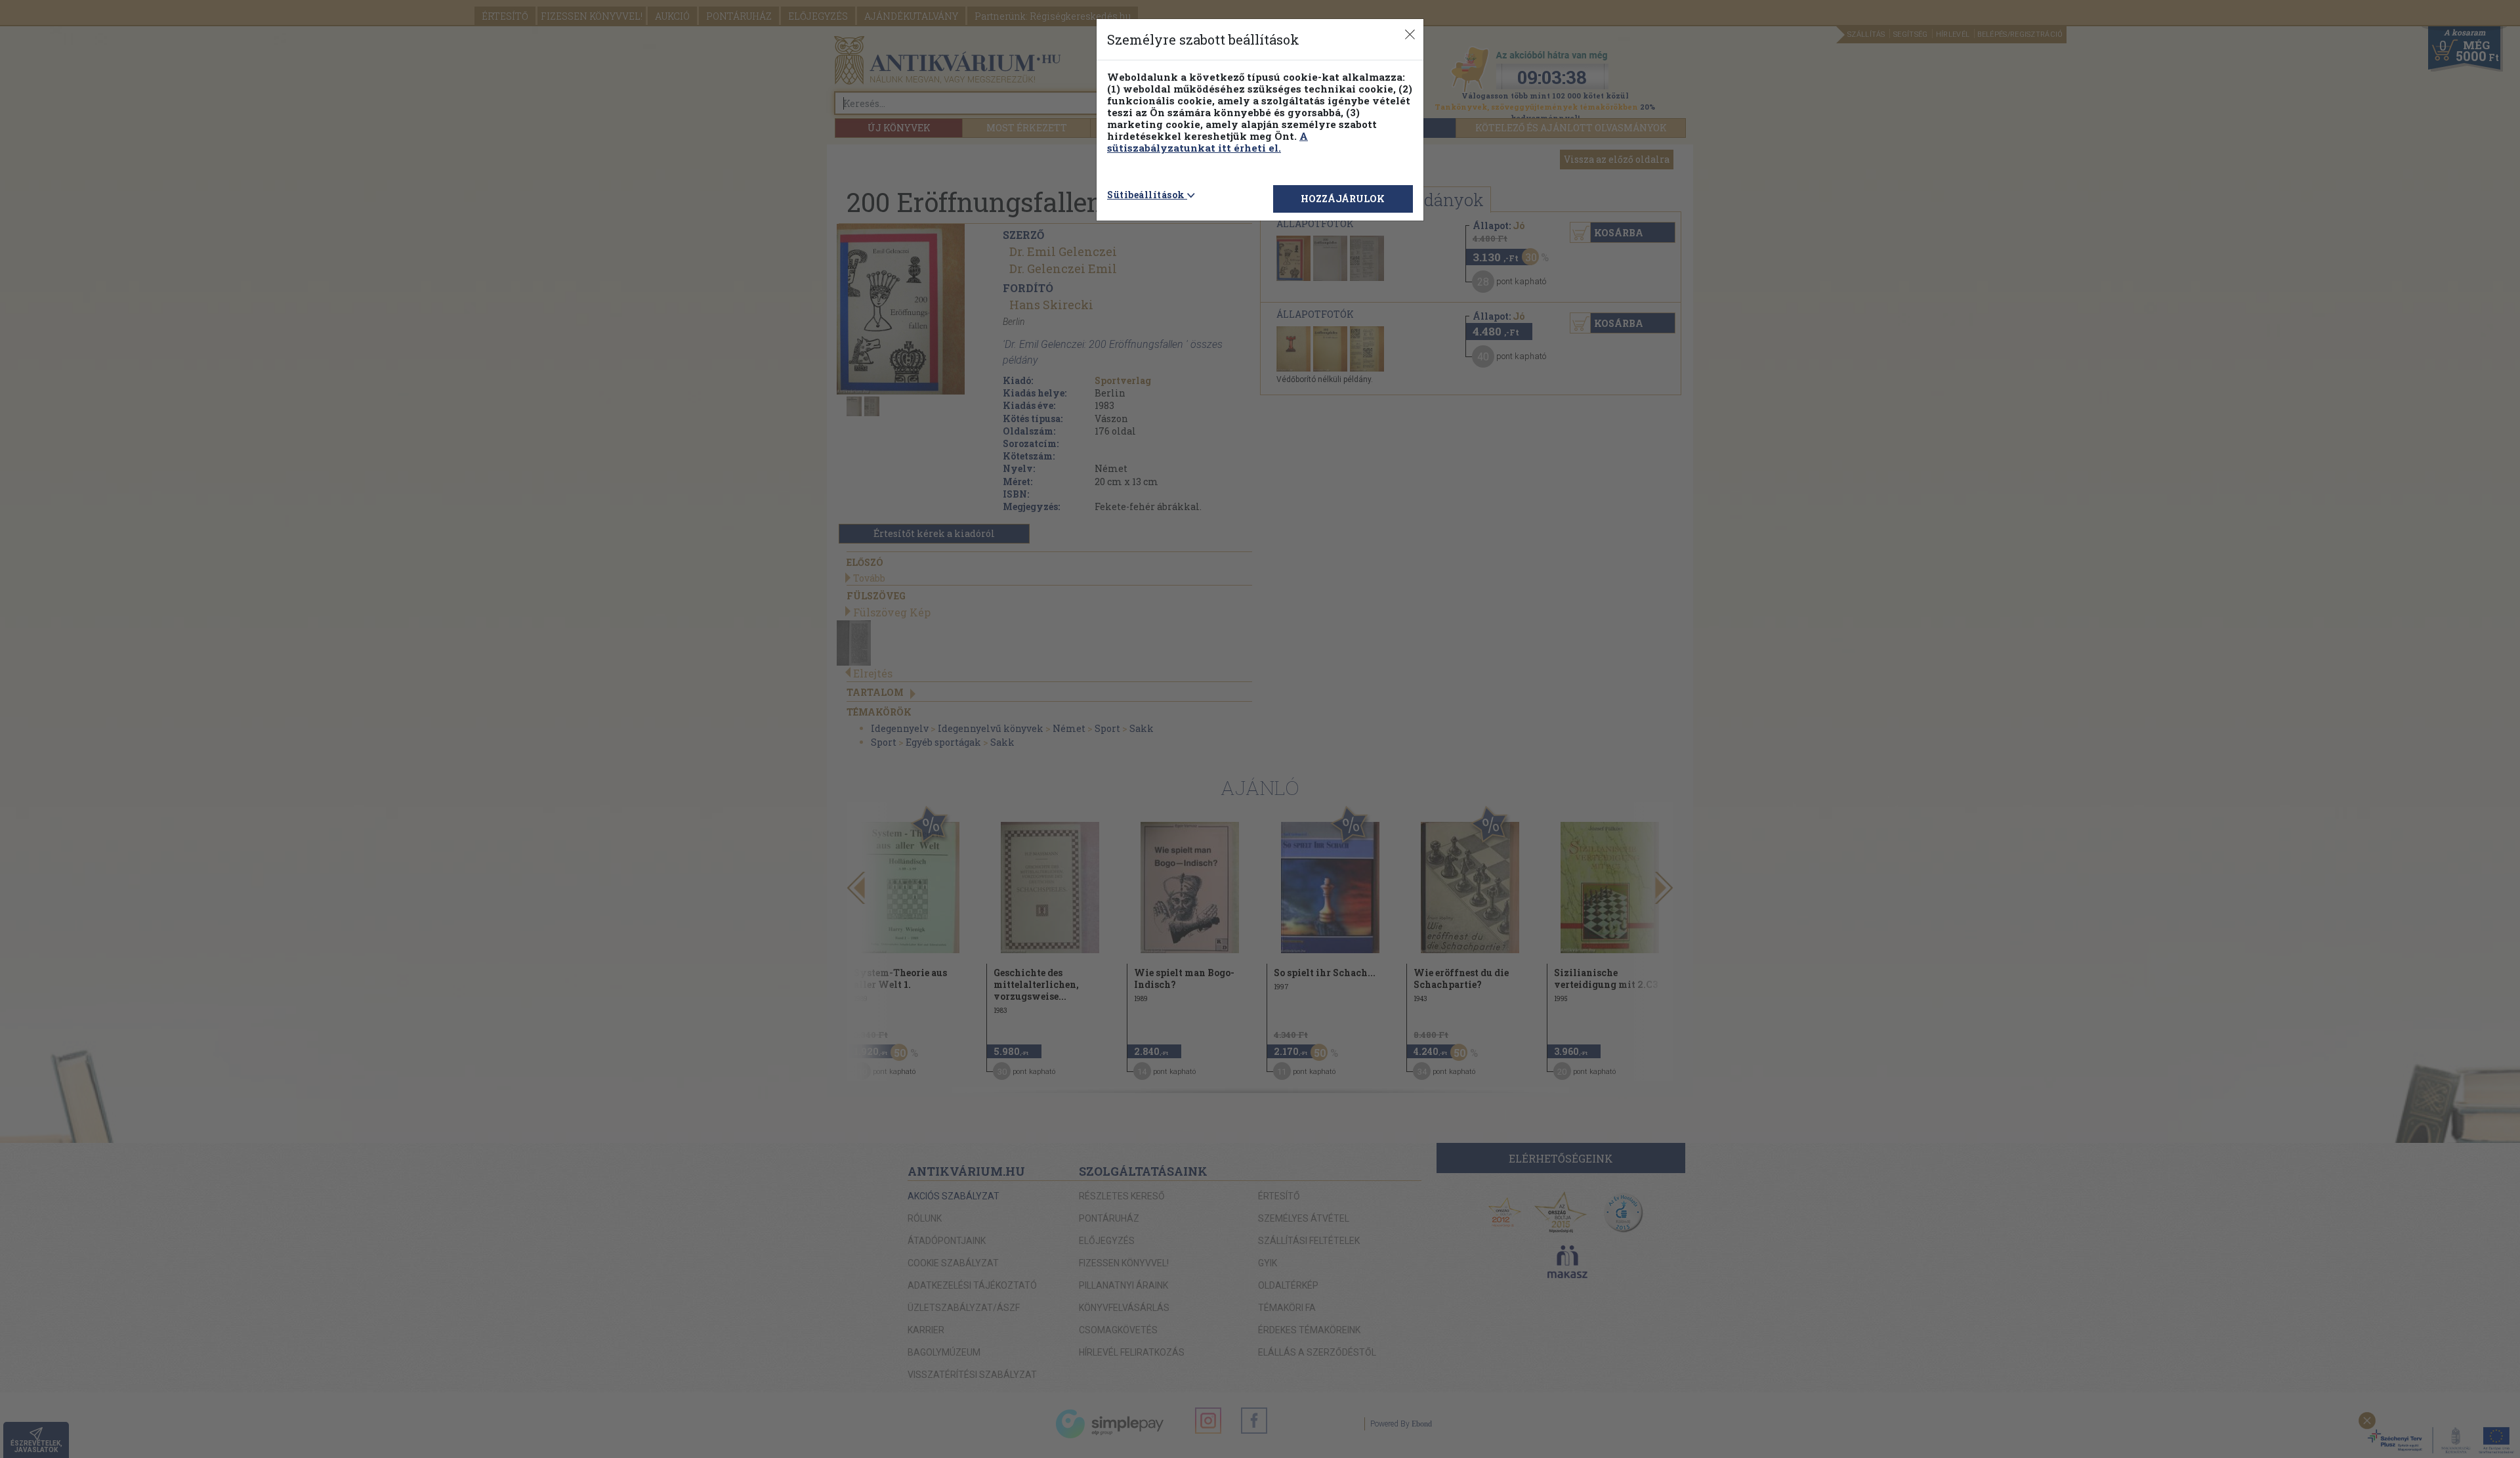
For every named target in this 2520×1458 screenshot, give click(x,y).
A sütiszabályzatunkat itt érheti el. (1207, 142)
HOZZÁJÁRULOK (1343, 199)
